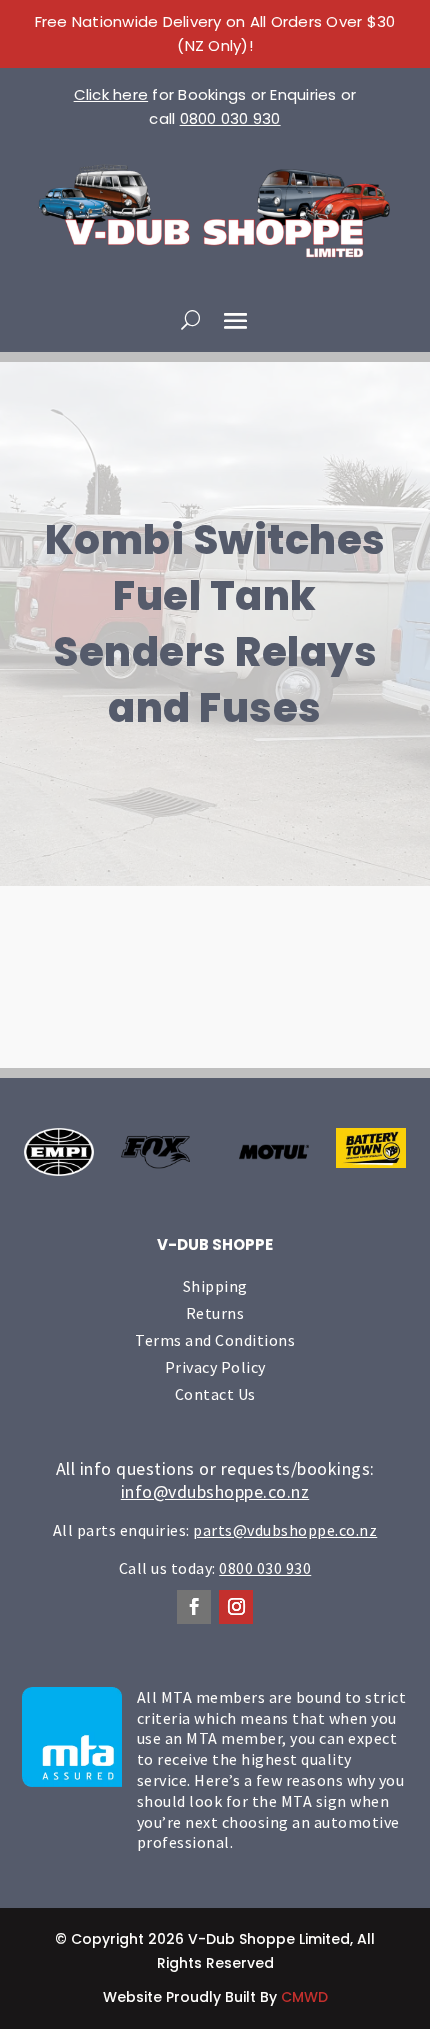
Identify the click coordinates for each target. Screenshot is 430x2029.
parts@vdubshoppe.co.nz (285, 1530)
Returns (215, 1313)
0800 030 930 (230, 118)
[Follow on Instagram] (236, 1607)
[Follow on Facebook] (194, 1607)
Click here (111, 94)
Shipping (215, 1286)
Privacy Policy (215, 1367)
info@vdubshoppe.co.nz (215, 1491)
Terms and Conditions (215, 1340)
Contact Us (215, 1394)
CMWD (304, 1997)
